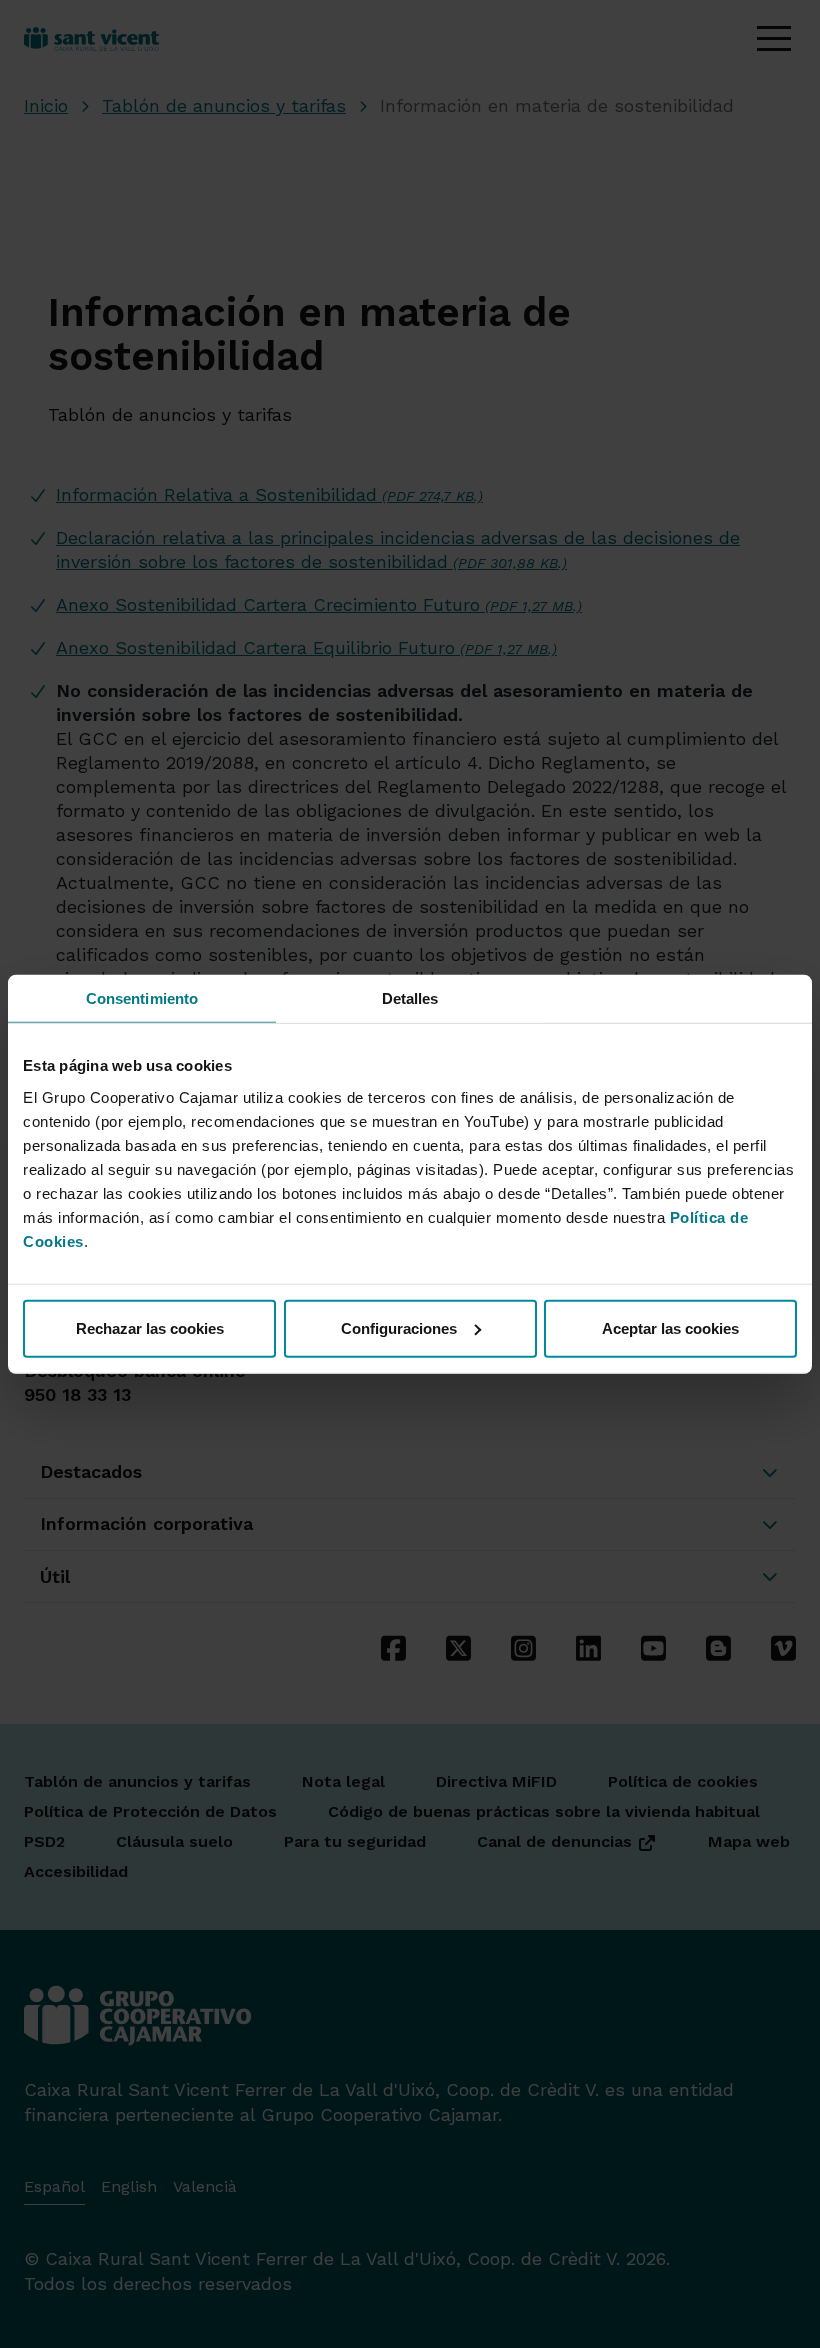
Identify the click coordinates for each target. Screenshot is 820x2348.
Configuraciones (399, 1327)
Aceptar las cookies (670, 1327)
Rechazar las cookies (150, 1327)
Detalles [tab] (410, 998)
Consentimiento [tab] (142, 998)
